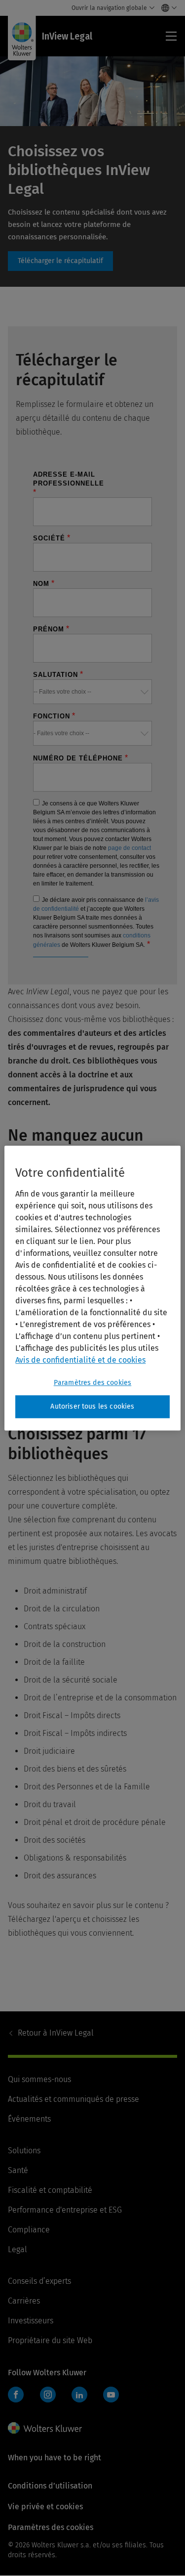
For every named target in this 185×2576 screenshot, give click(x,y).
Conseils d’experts (39, 2281)
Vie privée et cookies (45, 2507)
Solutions (24, 2151)
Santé (18, 2170)
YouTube (111, 2395)
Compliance (29, 2230)
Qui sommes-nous (39, 2079)
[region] (92, 1288)
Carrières (24, 2301)
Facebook (16, 2395)
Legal (18, 2249)
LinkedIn (79, 2395)
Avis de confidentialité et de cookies (80, 1360)
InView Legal (56, 2033)
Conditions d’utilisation (50, 2486)
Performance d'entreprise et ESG (65, 2210)
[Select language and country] (166, 8)
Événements (29, 2119)
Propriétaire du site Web (50, 2340)
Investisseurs (31, 2321)
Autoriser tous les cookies (92, 1406)
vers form (60, 261)
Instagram (48, 2395)
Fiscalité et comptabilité (50, 2190)
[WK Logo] (45, 2428)
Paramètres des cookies (93, 1383)
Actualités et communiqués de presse (74, 2099)
